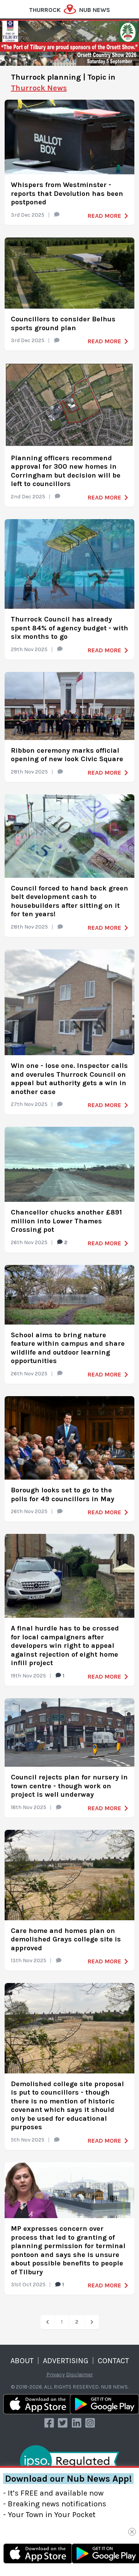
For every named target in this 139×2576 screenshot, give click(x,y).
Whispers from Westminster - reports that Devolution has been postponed (67, 193)
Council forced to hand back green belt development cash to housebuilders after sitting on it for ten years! (69, 901)
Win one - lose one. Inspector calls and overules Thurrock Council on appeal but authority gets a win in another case (69, 1079)
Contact (113, 2361)
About (22, 2361)
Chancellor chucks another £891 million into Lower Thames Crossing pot (66, 1221)
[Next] (92, 2322)
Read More (104, 216)
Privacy (56, 2375)
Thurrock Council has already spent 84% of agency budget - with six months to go (69, 628)
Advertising (66, 2361)
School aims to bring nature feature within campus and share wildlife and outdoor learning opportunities (68, 1348)
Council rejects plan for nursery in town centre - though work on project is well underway (69, 1786)
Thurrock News (39, 88)
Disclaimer (80, 2375)
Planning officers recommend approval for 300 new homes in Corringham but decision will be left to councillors (66, 471)
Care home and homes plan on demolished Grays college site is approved (66, 1939)
